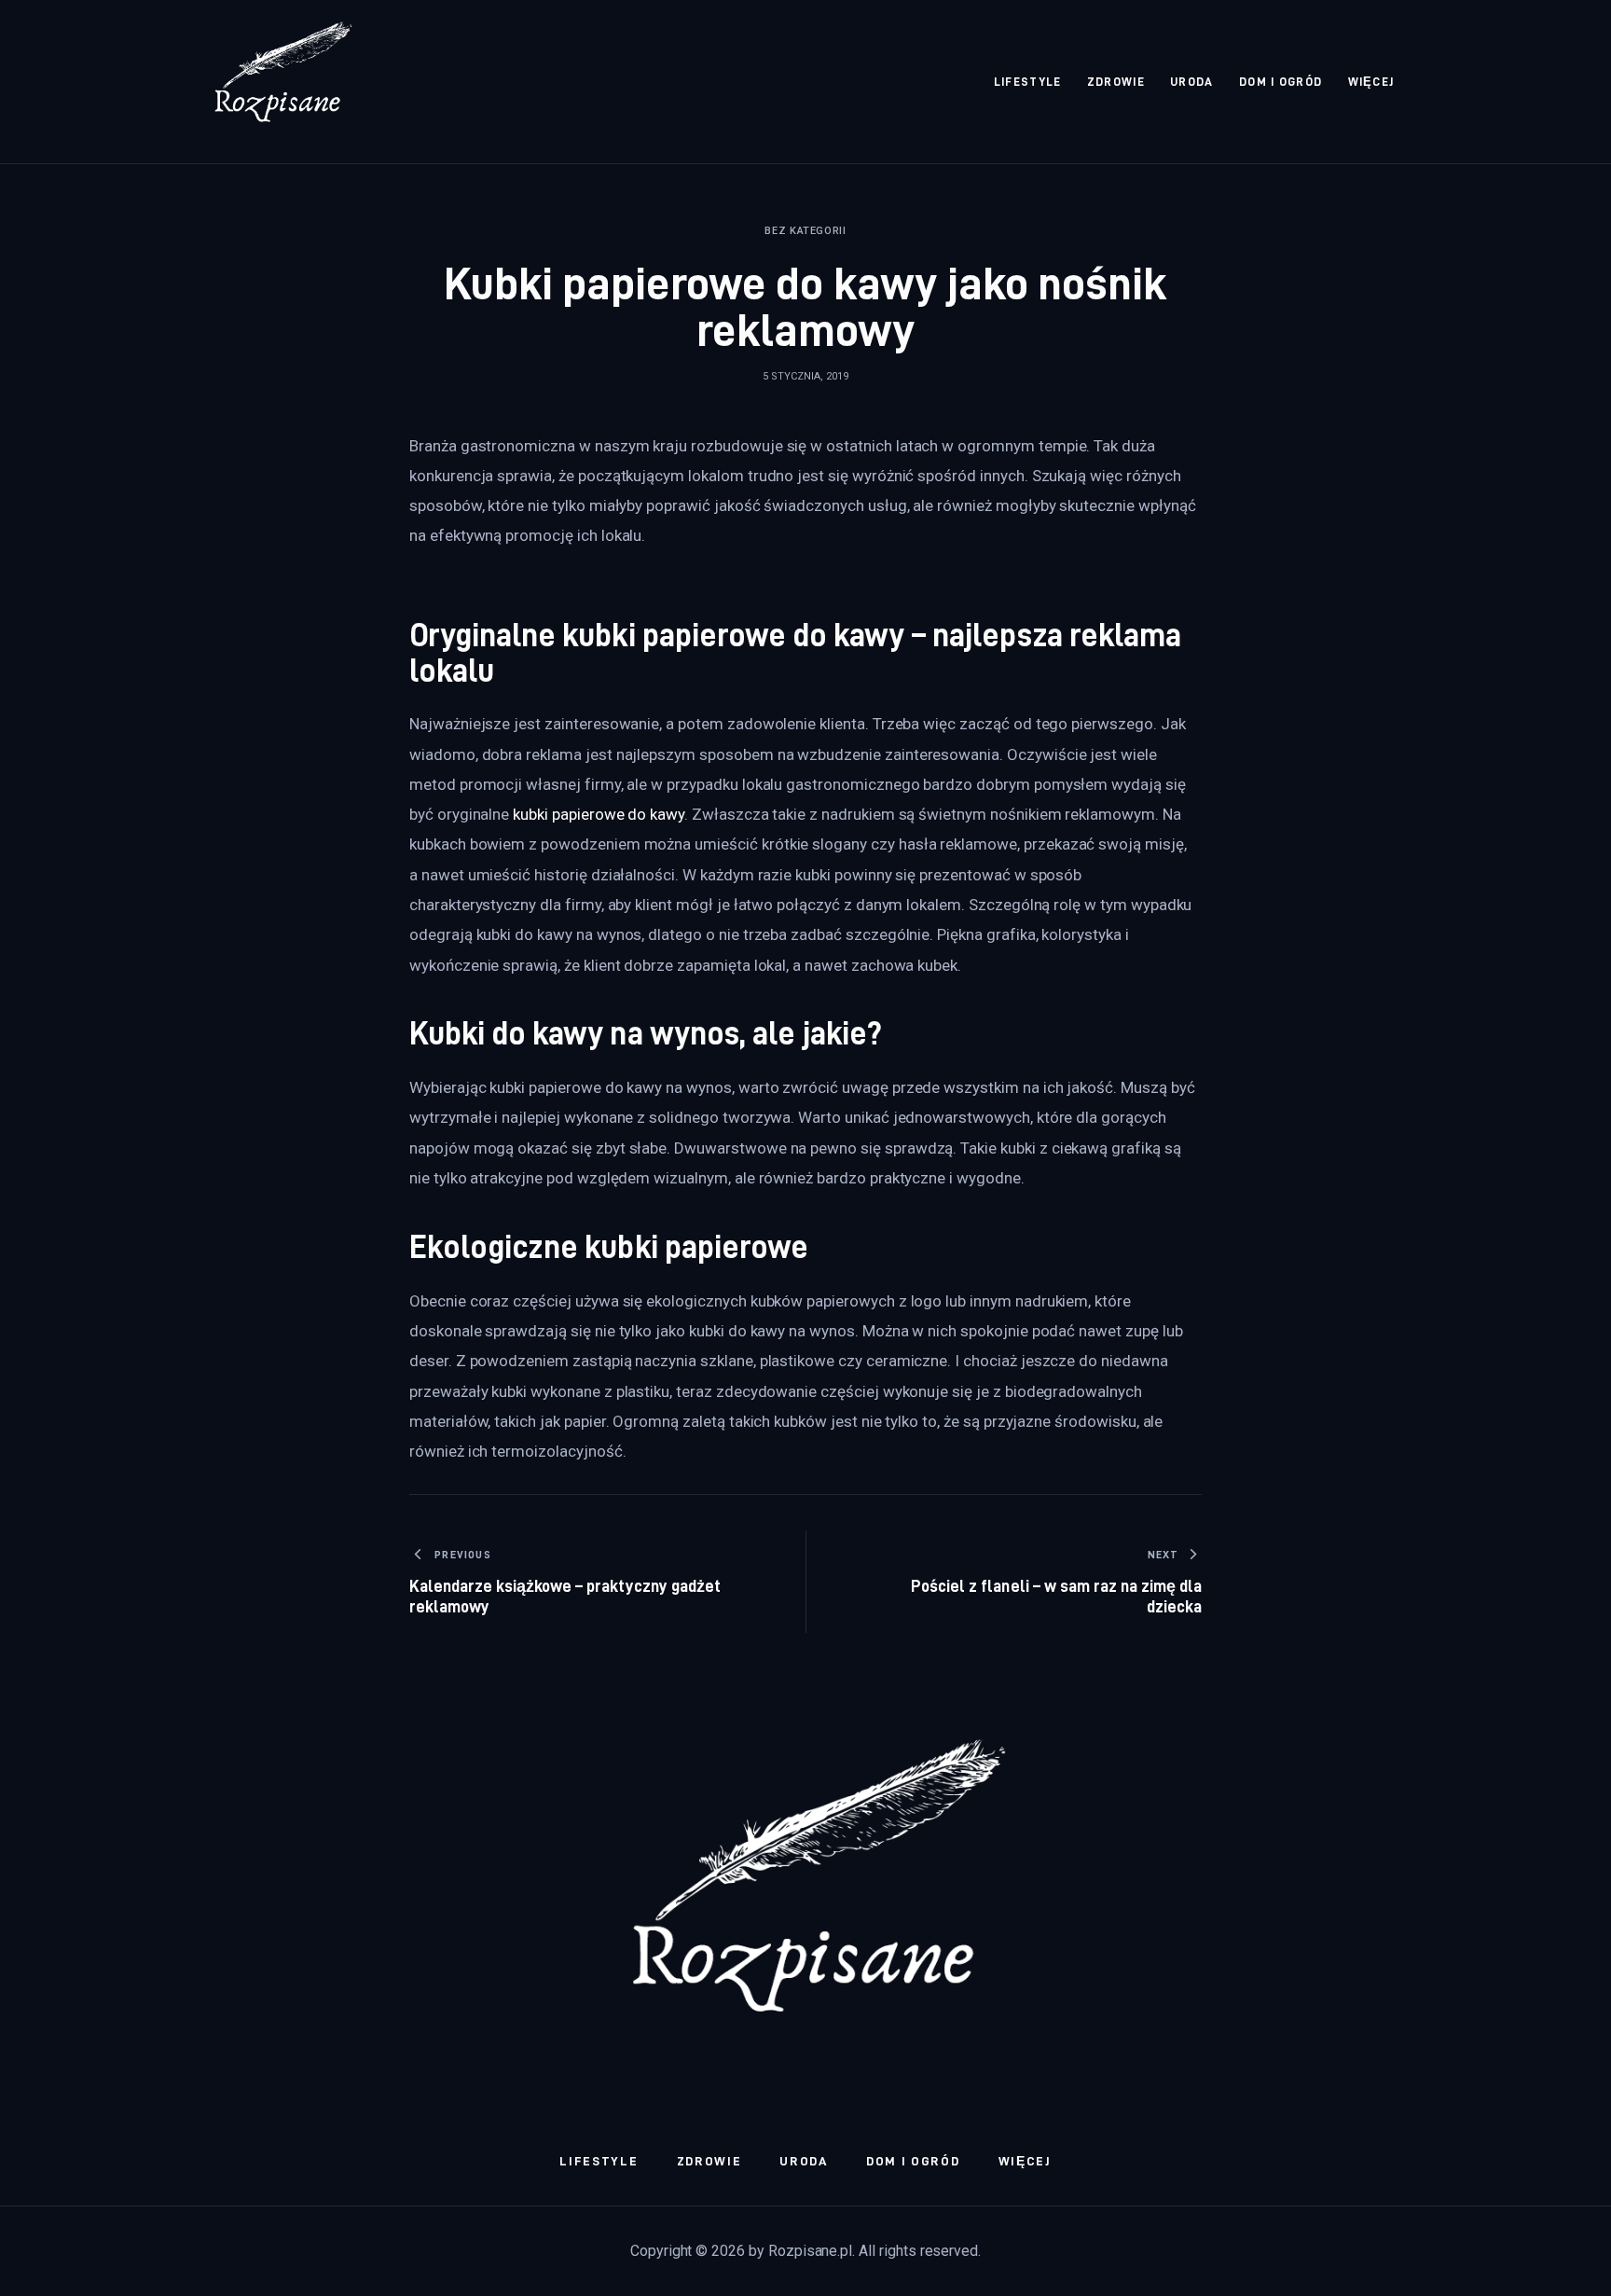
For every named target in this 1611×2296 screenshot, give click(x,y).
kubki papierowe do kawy (599, 814)
